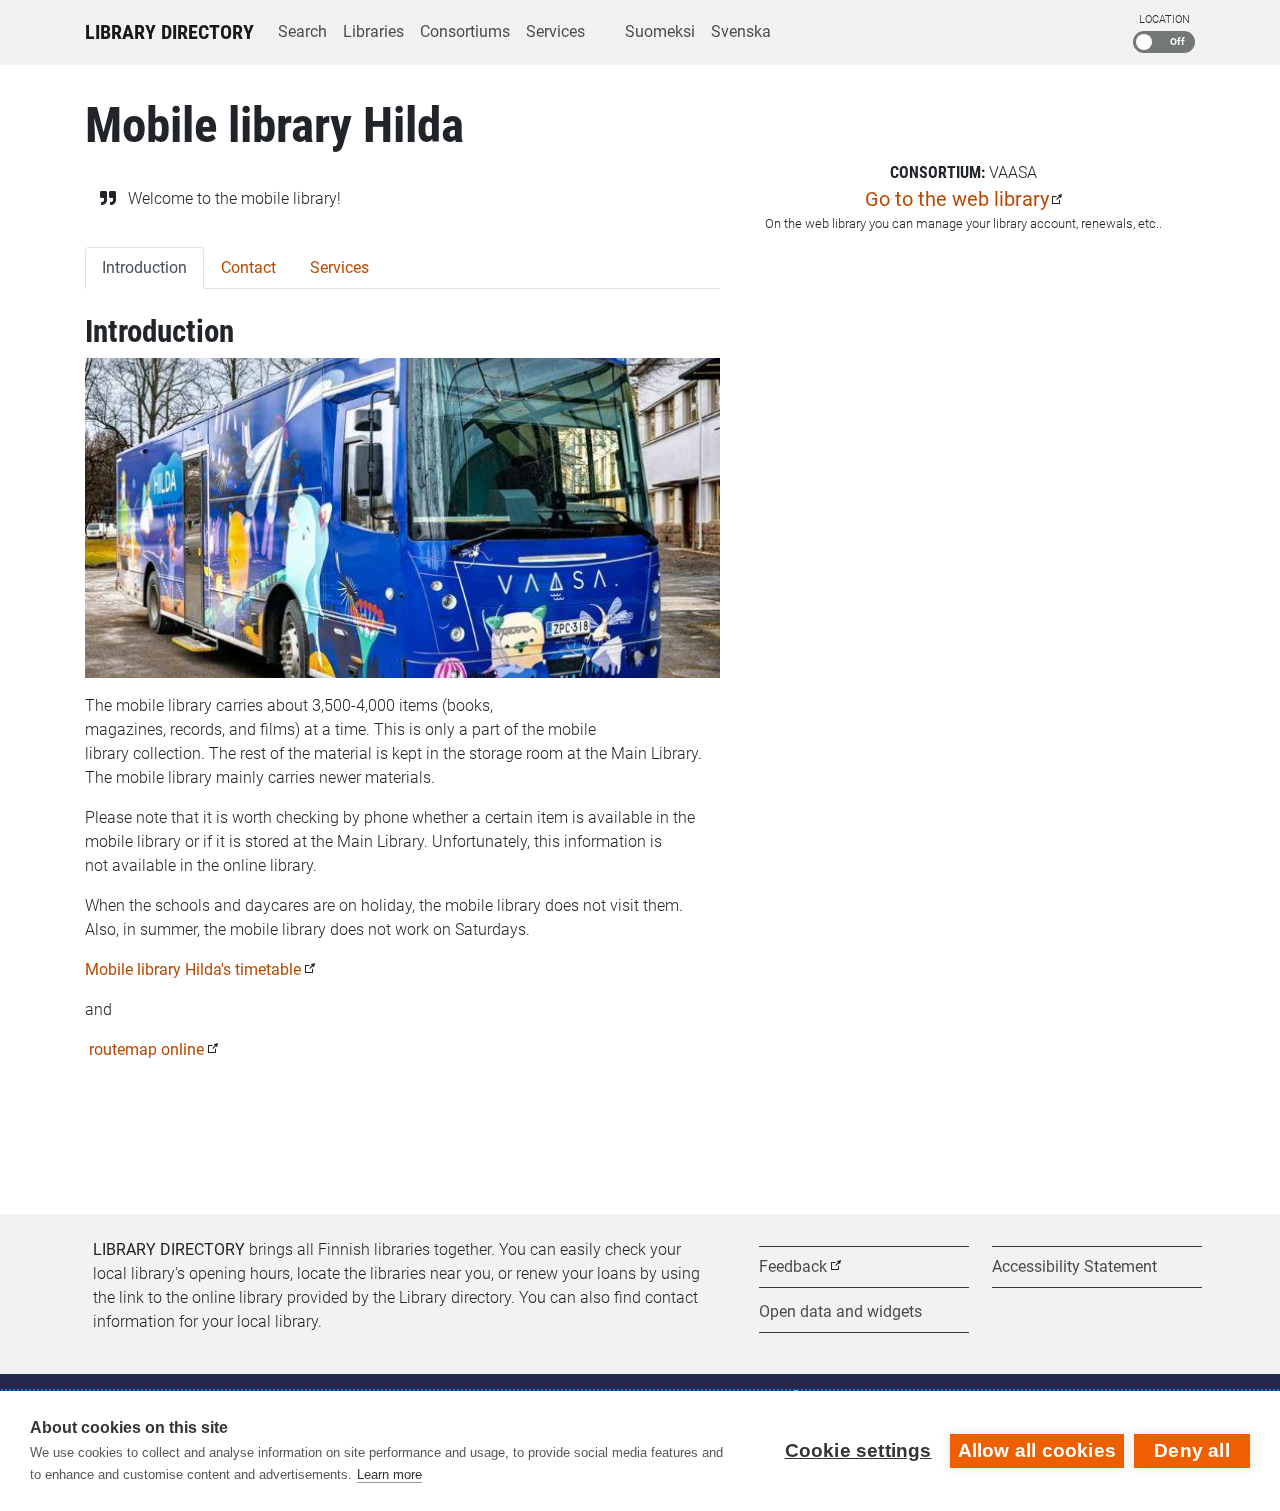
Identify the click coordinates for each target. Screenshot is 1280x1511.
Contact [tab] (248, 267)
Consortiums (465, 31)
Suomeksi (660, 31)
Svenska (741, 31)
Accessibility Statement (1074, 1266)
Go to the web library (957, 199)
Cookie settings (858, 1450)
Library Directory (169, 32)
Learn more (389, 1474)
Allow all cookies (1037, 1450)
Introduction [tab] (144, 267)
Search (302, 31)
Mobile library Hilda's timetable (193, 969)
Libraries (373, 31)
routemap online (144, 1049)
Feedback (793, 1266)
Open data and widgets (840, 1311)
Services (555, 31)
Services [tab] (339, 267)
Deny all (1192, 1450)
